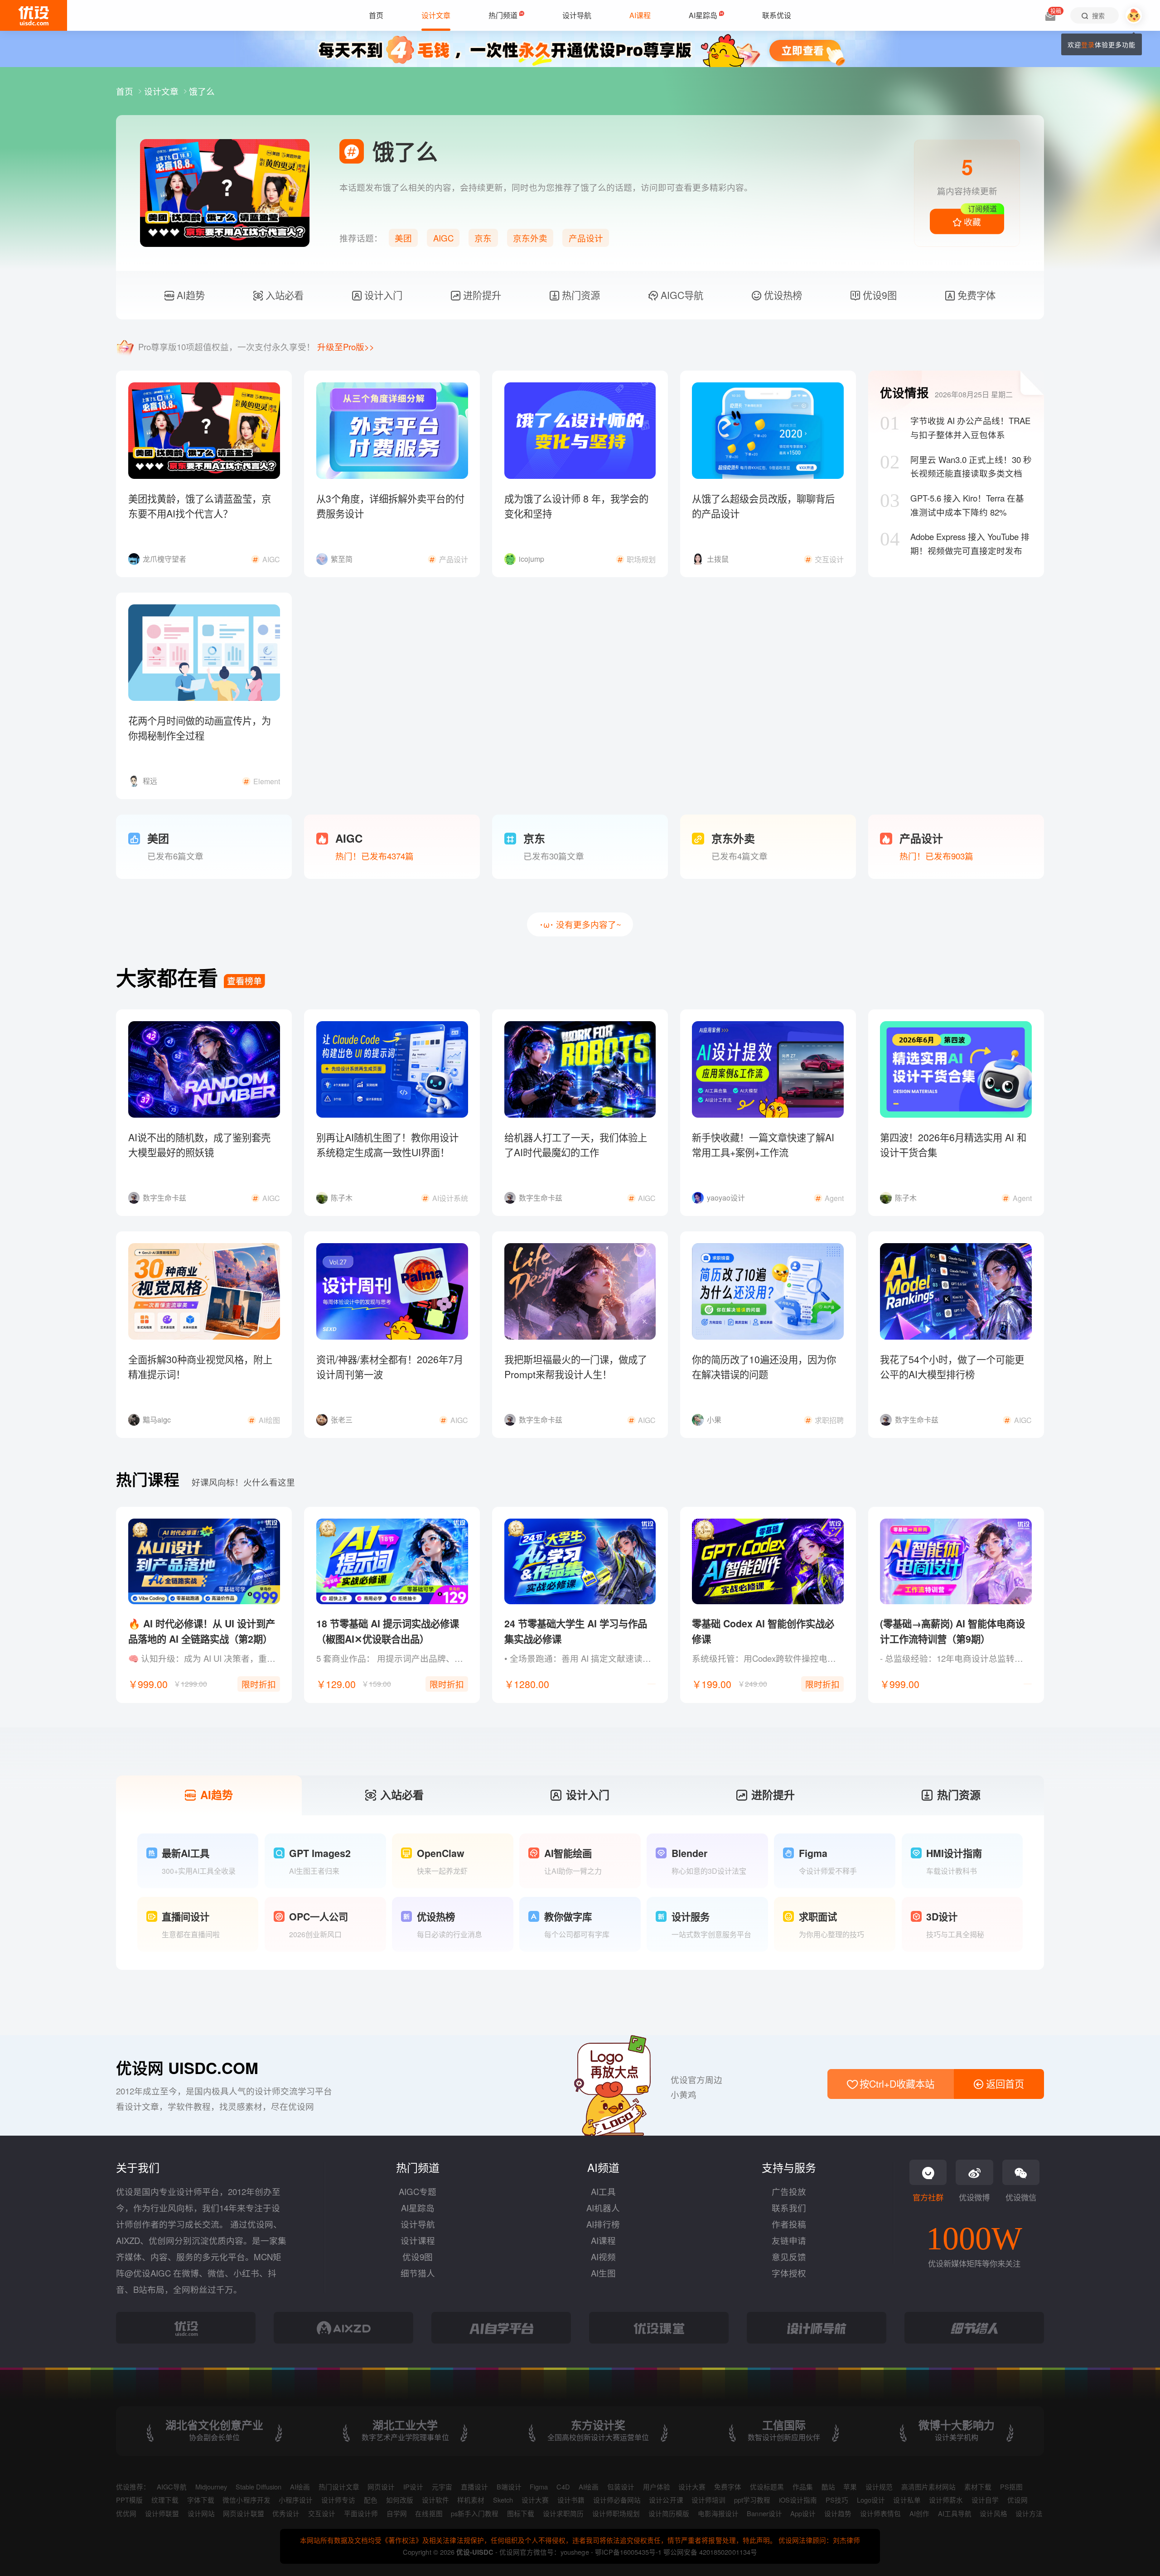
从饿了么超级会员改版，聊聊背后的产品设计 (763, 506)
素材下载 (978, 2487)
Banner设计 (764, 2513)
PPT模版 (129, 2500)
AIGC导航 (681, 295)
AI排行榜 (603, 2224)
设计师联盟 (162, 2513)
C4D (563, 2487)
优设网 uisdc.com (187, 2068)
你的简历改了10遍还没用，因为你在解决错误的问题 (764, 1367)
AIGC (443, 238)
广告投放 (789, 2191)
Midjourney (211, 2487)
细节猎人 (418, 2273)
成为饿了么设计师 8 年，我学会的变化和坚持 (576, 506)
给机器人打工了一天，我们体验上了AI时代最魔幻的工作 (576, 1145)
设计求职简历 (563, 2513)
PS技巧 (837, 2500)
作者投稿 (789, 2224)
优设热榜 (782, 295)
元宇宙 (442, 2487)
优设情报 (904, 392)
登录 (1088, 44)
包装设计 (621, 2487)
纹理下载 (165, 2500)
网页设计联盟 (243, 2513)
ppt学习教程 (752, 2500)
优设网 (1017, 2500)
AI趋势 (189, 295)
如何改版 (400, 2500)
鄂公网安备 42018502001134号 (710, 2552)
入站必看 (283, 295)
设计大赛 (692, 2487)
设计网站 (201, 2513)
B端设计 (509, 2487)
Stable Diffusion (259, 2487)
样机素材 (471, 2500)
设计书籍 (571, 2500)
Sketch (503, 2500)
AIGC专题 (418, 2191)
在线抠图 (429, 2513)
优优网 (126, 2513)
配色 (371, 2500)
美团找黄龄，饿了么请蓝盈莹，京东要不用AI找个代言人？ (200, 506)
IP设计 (413, 2487)
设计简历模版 (669, 2513)
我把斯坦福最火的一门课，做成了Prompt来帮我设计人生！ (576, 1367)
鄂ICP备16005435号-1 (629, 2552)
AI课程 (603, 2240)
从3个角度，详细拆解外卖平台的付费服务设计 (390, 506)
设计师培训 (708, 2500)
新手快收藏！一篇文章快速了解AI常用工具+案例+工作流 (763, 1145)
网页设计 (381, 2487)
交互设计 (322, 2513)
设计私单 (907, 2500)
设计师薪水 (946, 2500)
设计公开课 (666, 2500)
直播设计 (474, 2487)
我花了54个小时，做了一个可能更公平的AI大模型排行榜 (952, 1367)
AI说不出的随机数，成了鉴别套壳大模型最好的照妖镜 (199, 1145)
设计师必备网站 (617, 2500)
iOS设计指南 (798, 2500)
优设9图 (878, 295)
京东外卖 (530, 238)
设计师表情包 (880, 2513)
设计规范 (879, 2487)
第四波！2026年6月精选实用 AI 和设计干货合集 (953, 1145)
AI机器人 (603, 2208)
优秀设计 (286, 2513)
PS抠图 (1011, 2487)
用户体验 (657, 2487)
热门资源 (580, 295)
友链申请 (789, 2240)
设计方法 (1029, 2513)
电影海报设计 (718, 2513)
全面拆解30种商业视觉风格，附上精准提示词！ (200, 1367)
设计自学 (985, 2500)
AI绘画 (300, 2487)
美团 (403, 238)
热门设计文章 (339, 2487)
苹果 (850, 2487)
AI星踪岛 (418, 2208)
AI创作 (919, 2513)
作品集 (803, 2487)
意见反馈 (789, 2257)
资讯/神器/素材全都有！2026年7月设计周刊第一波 (390, 1367)
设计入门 (382, 295)
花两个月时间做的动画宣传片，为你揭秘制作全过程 (200, 728)
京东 (483, 238)
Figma (539, 2487)
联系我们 (789, 2208)
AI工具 (603, 2191)
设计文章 (162, 91)
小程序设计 (296, 2500)
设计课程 (418, 2240)
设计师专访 (338, 2500)
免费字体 (975, 295)
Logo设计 (871, 2500)
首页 (126, 91)
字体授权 (789, 2273)
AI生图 (603, 2273)
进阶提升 (481, 295)
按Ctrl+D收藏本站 (896, 2084)
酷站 (828, 2487)
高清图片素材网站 (928, 2487)
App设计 (803, 2513)
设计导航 (418, 2224)
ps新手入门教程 (475, 2513)
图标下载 (521, 2513)
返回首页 (1004, 2084)
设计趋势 (838, 2513)
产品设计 (586, 238)
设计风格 (993, 2513)
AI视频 (603, 2257)
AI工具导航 (955, 2513)
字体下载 (201, 2500)
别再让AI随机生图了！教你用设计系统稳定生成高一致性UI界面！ (387, 1145)
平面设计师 (361, 2513)
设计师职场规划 (616, 2513)
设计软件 (435, 2500)
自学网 (397, 2513)
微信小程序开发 (246, 2500)
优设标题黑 (767, 2487)
